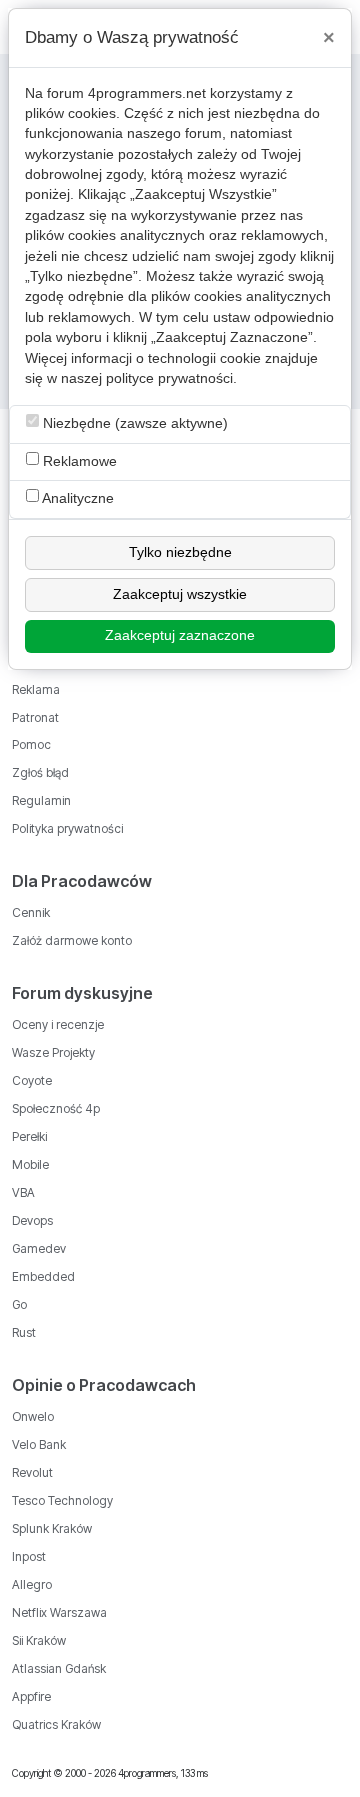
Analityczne (76, 498)
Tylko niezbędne (180, 552)
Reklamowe (78, 461)
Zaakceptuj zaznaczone (180, 635)
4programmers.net (147, 93)
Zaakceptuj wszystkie (180, 594)
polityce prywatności (169, 378)
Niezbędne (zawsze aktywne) (133, 423)
